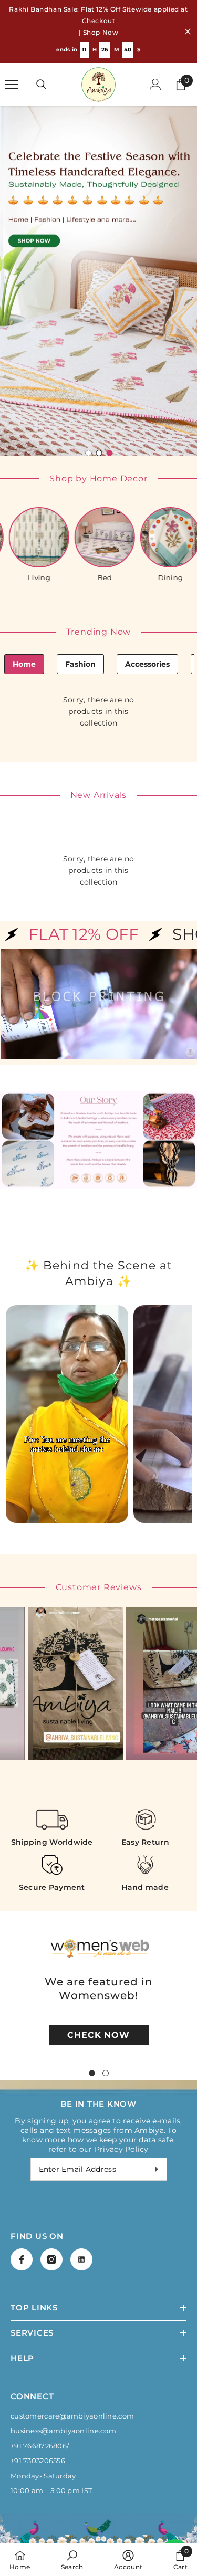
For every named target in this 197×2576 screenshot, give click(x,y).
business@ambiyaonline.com (63, 2277)
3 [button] (110, 300)
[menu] (12, 85)
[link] (72, 2560)
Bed (52, 424)
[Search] (42, 85)
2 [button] (99, 300)
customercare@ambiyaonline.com (72, 2263)
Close (188, 32)
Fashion (80, 511)
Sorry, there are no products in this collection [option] (98, 558)
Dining (118, 424)
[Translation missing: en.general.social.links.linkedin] (81, 2106)
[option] (98, 204)
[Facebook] (22, 2106)
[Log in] (155, 85)
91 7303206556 (40, 2307)
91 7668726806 (40, 2293)
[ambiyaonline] (52, 385)
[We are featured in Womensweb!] (99, 1795)
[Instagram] (51, 2106)
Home (24, 511)
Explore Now (37, 670)
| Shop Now (99, 32)
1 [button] (89, 300)
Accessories (147, 511)
